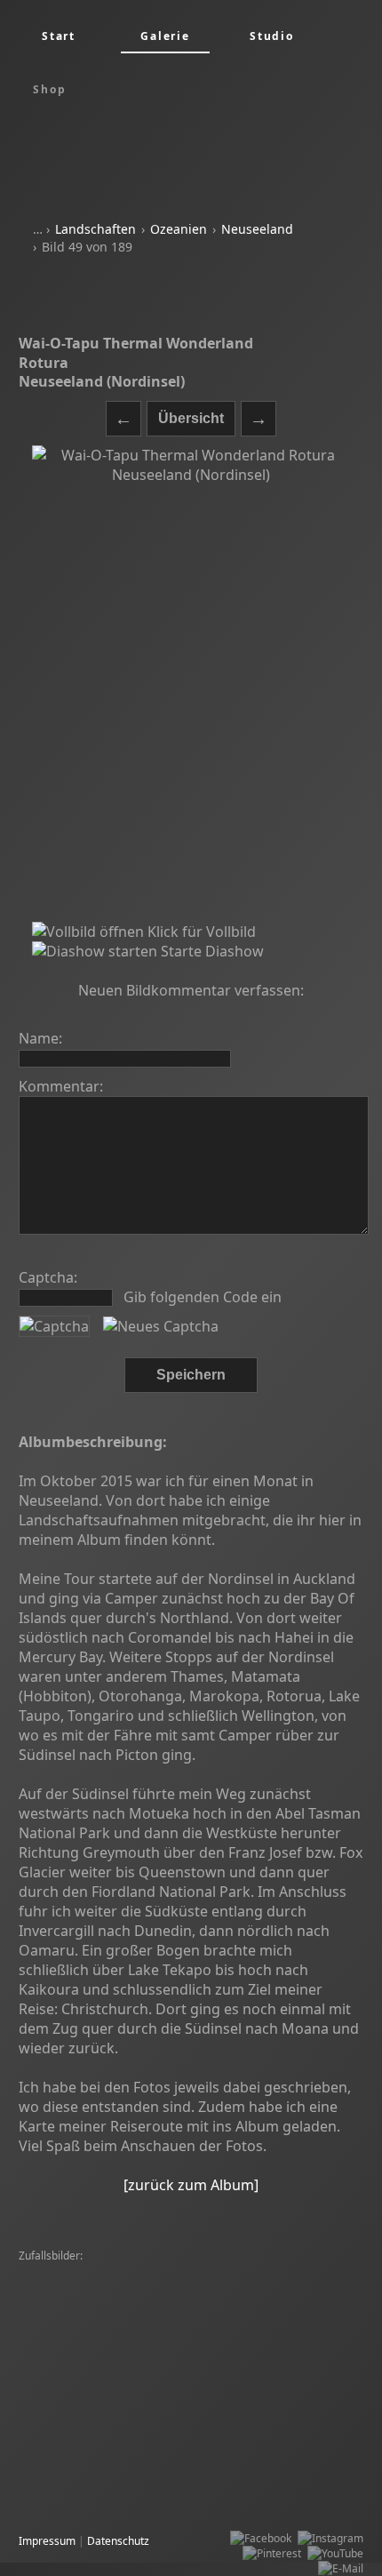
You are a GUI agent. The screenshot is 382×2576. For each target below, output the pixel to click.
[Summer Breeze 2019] (208, 2392)
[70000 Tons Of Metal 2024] (235, 2423)
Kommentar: (61, 1086)
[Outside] (312, 2468)
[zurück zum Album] (191, 2185)
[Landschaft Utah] (110, 2332)
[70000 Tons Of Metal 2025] (92, 2287)
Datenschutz (118, 2541)
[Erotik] (307, 2317)
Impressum (47, 2541)
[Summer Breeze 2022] (225, 2483)
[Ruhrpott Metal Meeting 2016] (222, 2498)
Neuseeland (257, 229)
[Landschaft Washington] (222, 2332)
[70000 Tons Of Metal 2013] (92, 2377)
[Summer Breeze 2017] (176, 2347)
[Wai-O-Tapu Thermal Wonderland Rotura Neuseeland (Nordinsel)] (191, 684)
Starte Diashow (211, 951)
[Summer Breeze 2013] (81, 2453)
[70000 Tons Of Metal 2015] (92, 2483)
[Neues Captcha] (161, 1326)
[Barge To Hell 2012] (218, 2302)
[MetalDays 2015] (211, 2287)
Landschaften (95, 229)
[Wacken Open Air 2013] (83, 2392)
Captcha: (48, 1277)
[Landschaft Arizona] (197, 2453)
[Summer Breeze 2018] (225, 2317)
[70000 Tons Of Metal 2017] (92, 2272)
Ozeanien (179, 229)
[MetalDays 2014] (301, 2272)
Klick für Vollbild (200, 932)
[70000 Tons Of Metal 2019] (92, 2302)
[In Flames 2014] (208, 2272)
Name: (40, 1038)
